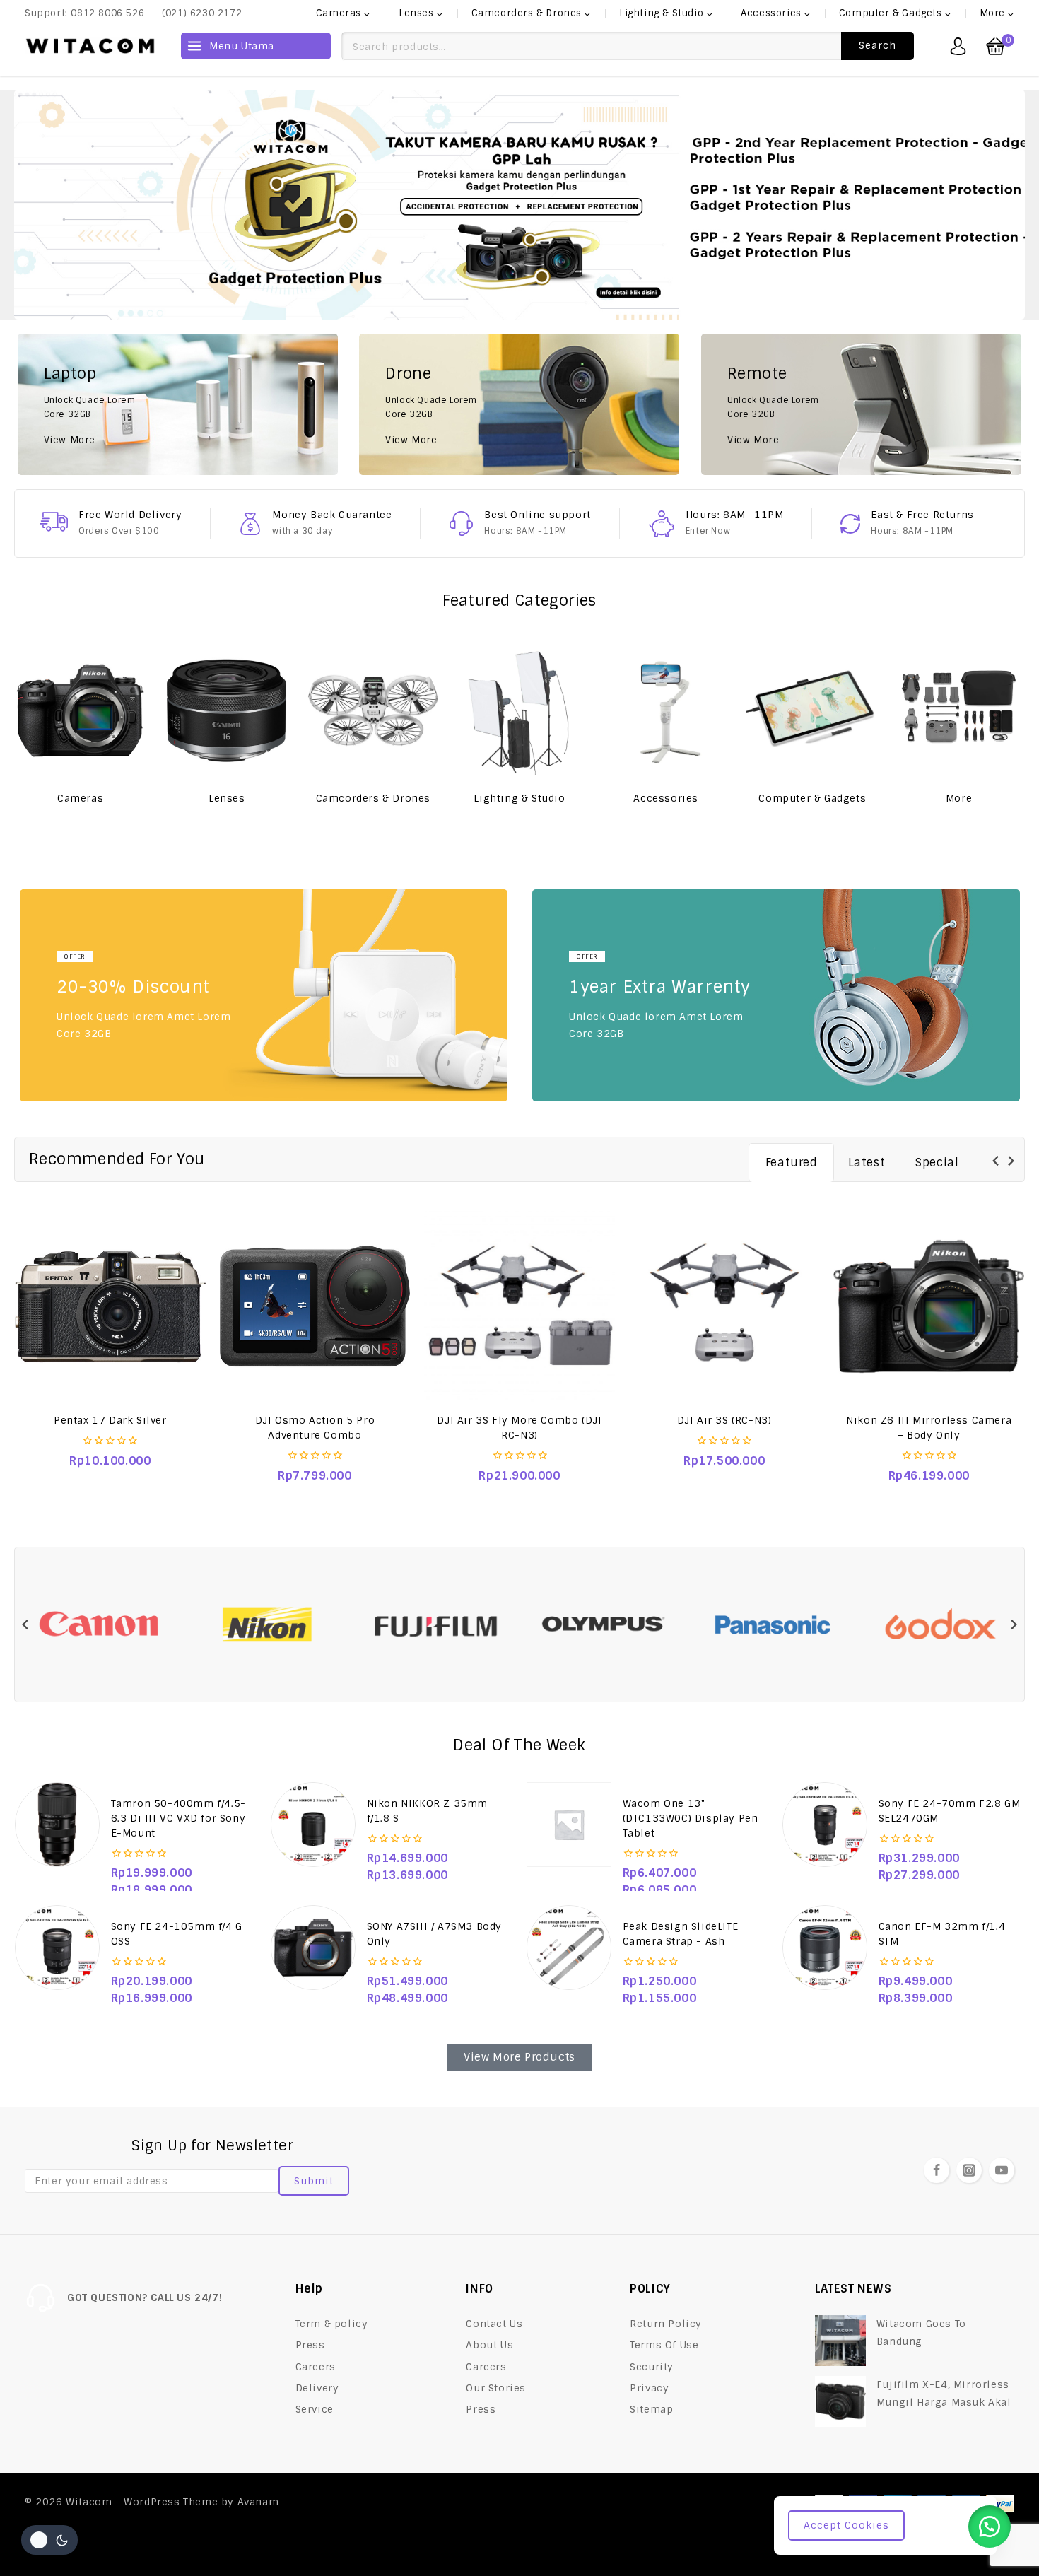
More (959, 798)
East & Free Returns (922, 515)
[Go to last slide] (996, 1161)
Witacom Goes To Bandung (921, 2332)
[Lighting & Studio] (519, 710)
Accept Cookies (846, 2525)
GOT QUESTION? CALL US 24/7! (145, 2297)
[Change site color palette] (49, 2540)
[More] (959, 710)
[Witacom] (90, 46)
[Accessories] (666, 710)
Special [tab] (937, 1163)
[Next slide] (1010, 1161)
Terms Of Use (664, 2345)
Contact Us (494, 2324)
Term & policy (332, 2324)
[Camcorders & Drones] (373, 710)
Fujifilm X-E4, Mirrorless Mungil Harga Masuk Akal (944, 2393)
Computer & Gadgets (812, 798)
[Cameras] (80, 710)
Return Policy (666, 2324)
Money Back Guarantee (332, 515)
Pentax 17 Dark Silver (110, 1420)
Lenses (227, 798)
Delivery (317, 2388)
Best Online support (537, 515)
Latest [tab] (867, 1163)
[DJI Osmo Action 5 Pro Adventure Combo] (315, 1306)
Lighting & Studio (519, 798)
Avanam (258, 2502)
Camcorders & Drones (373, 798)
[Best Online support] (461, 523)
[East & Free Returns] (850, 524)
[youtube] (1002, 2170)
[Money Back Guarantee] (250, 524)
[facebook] (937, 2170)
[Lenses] (227, 710)
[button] (990, 2527)
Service (315, 2409)
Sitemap (651, 2409)
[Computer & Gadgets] (812, 710)
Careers (316, 2367)
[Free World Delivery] (54, 522)
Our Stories (496, 2388)
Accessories (666, 798)
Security (652, 2367)
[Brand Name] (99, 1625)
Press (310, 2345)
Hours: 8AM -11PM (735, 515)
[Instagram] (969, 2170)
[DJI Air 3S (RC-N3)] (724, 1306)
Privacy (649, 2388)
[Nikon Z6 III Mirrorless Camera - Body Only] (929, 1306)
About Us (489, 2345)
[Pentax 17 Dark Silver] (110, 1306)
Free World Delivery (130, 515)
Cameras (80, 798)
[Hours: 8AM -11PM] (662, 524)
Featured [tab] (792, 1163)
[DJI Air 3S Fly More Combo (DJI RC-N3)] (519, 1306)
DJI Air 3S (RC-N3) (724, 1420)
